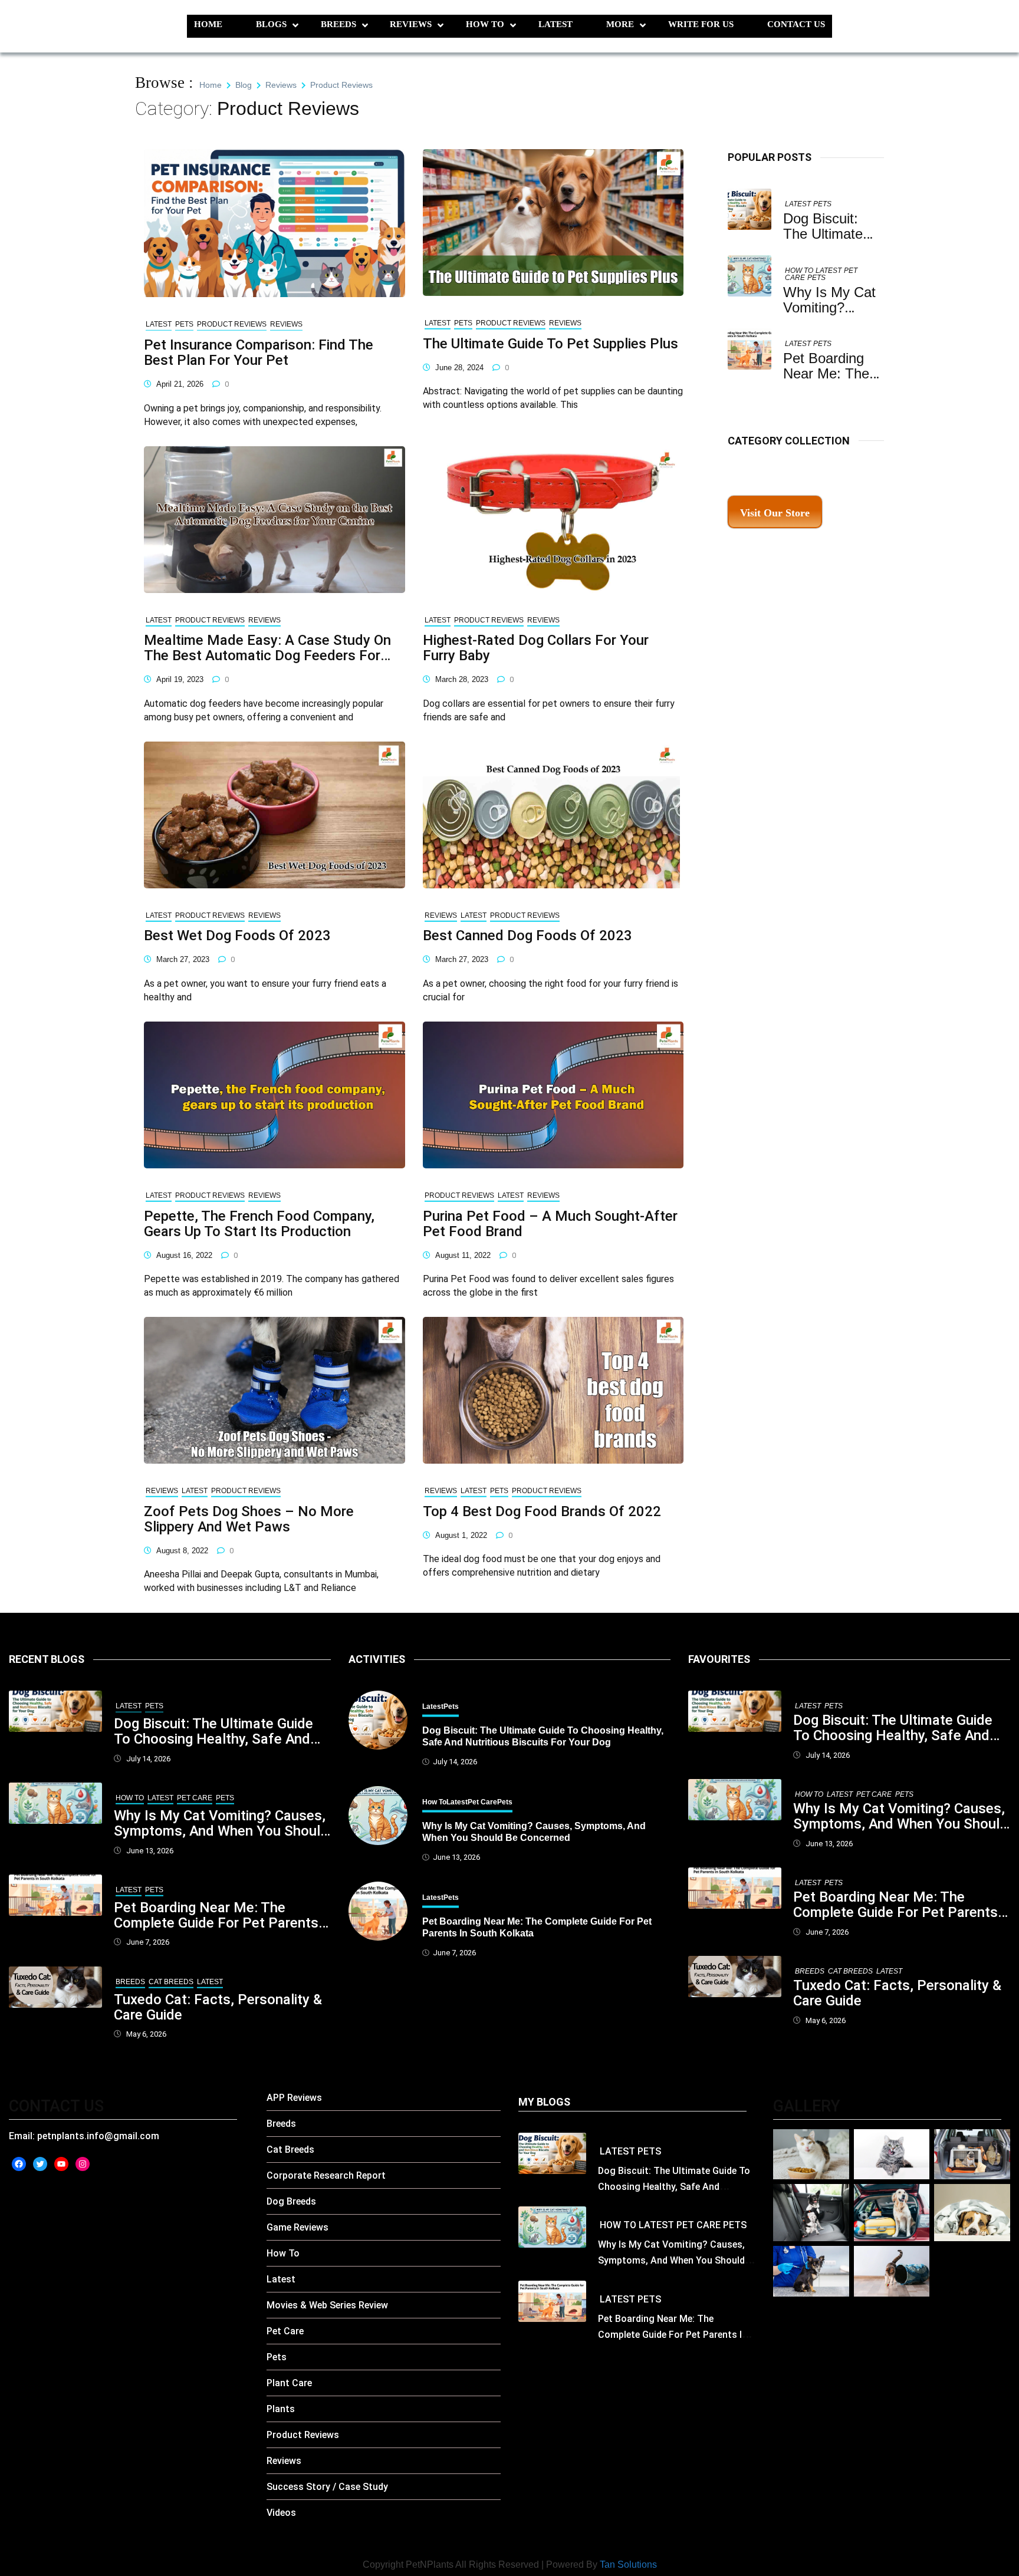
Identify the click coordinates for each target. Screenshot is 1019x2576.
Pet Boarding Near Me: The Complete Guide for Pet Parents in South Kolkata (216, 1915)
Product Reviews (232, 324)
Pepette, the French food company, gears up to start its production (259, 1224)
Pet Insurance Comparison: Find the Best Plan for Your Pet (259, 353)
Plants (281, 2409)
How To (485, 24)
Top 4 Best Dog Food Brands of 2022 (542, 1511)
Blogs (271, 24)
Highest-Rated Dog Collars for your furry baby (536, 648)
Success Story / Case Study (327, 2487)
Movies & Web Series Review (327, 2305)
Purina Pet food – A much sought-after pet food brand (550, 1224)
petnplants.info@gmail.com (98, 2136)
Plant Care (289, 2383)
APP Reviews (294, 2098)
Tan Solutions (628, 2565)
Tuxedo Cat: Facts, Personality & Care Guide (218, 2007)
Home (208, 24)
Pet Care (195, 1798)
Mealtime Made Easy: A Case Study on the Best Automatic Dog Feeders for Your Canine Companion (267, 648)
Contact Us (796, 24)
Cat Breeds (171, 1982)
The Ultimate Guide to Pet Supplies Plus (550, 344)
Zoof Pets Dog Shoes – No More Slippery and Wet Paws (249, 1519)
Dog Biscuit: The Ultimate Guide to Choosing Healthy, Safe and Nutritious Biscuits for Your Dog (216, 1731)
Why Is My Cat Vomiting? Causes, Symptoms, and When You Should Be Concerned (221, 1823)
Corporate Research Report (326, 2175)
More (620, 24)
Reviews (411, 24)
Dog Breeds (291, 2201)
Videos (281, 2513)
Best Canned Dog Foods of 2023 (527, 935)
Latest (555, 24)
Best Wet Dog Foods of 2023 (237, 935)
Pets (822, 204)
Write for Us (701, 24)
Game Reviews (298, 2227)
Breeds (338, 24)
